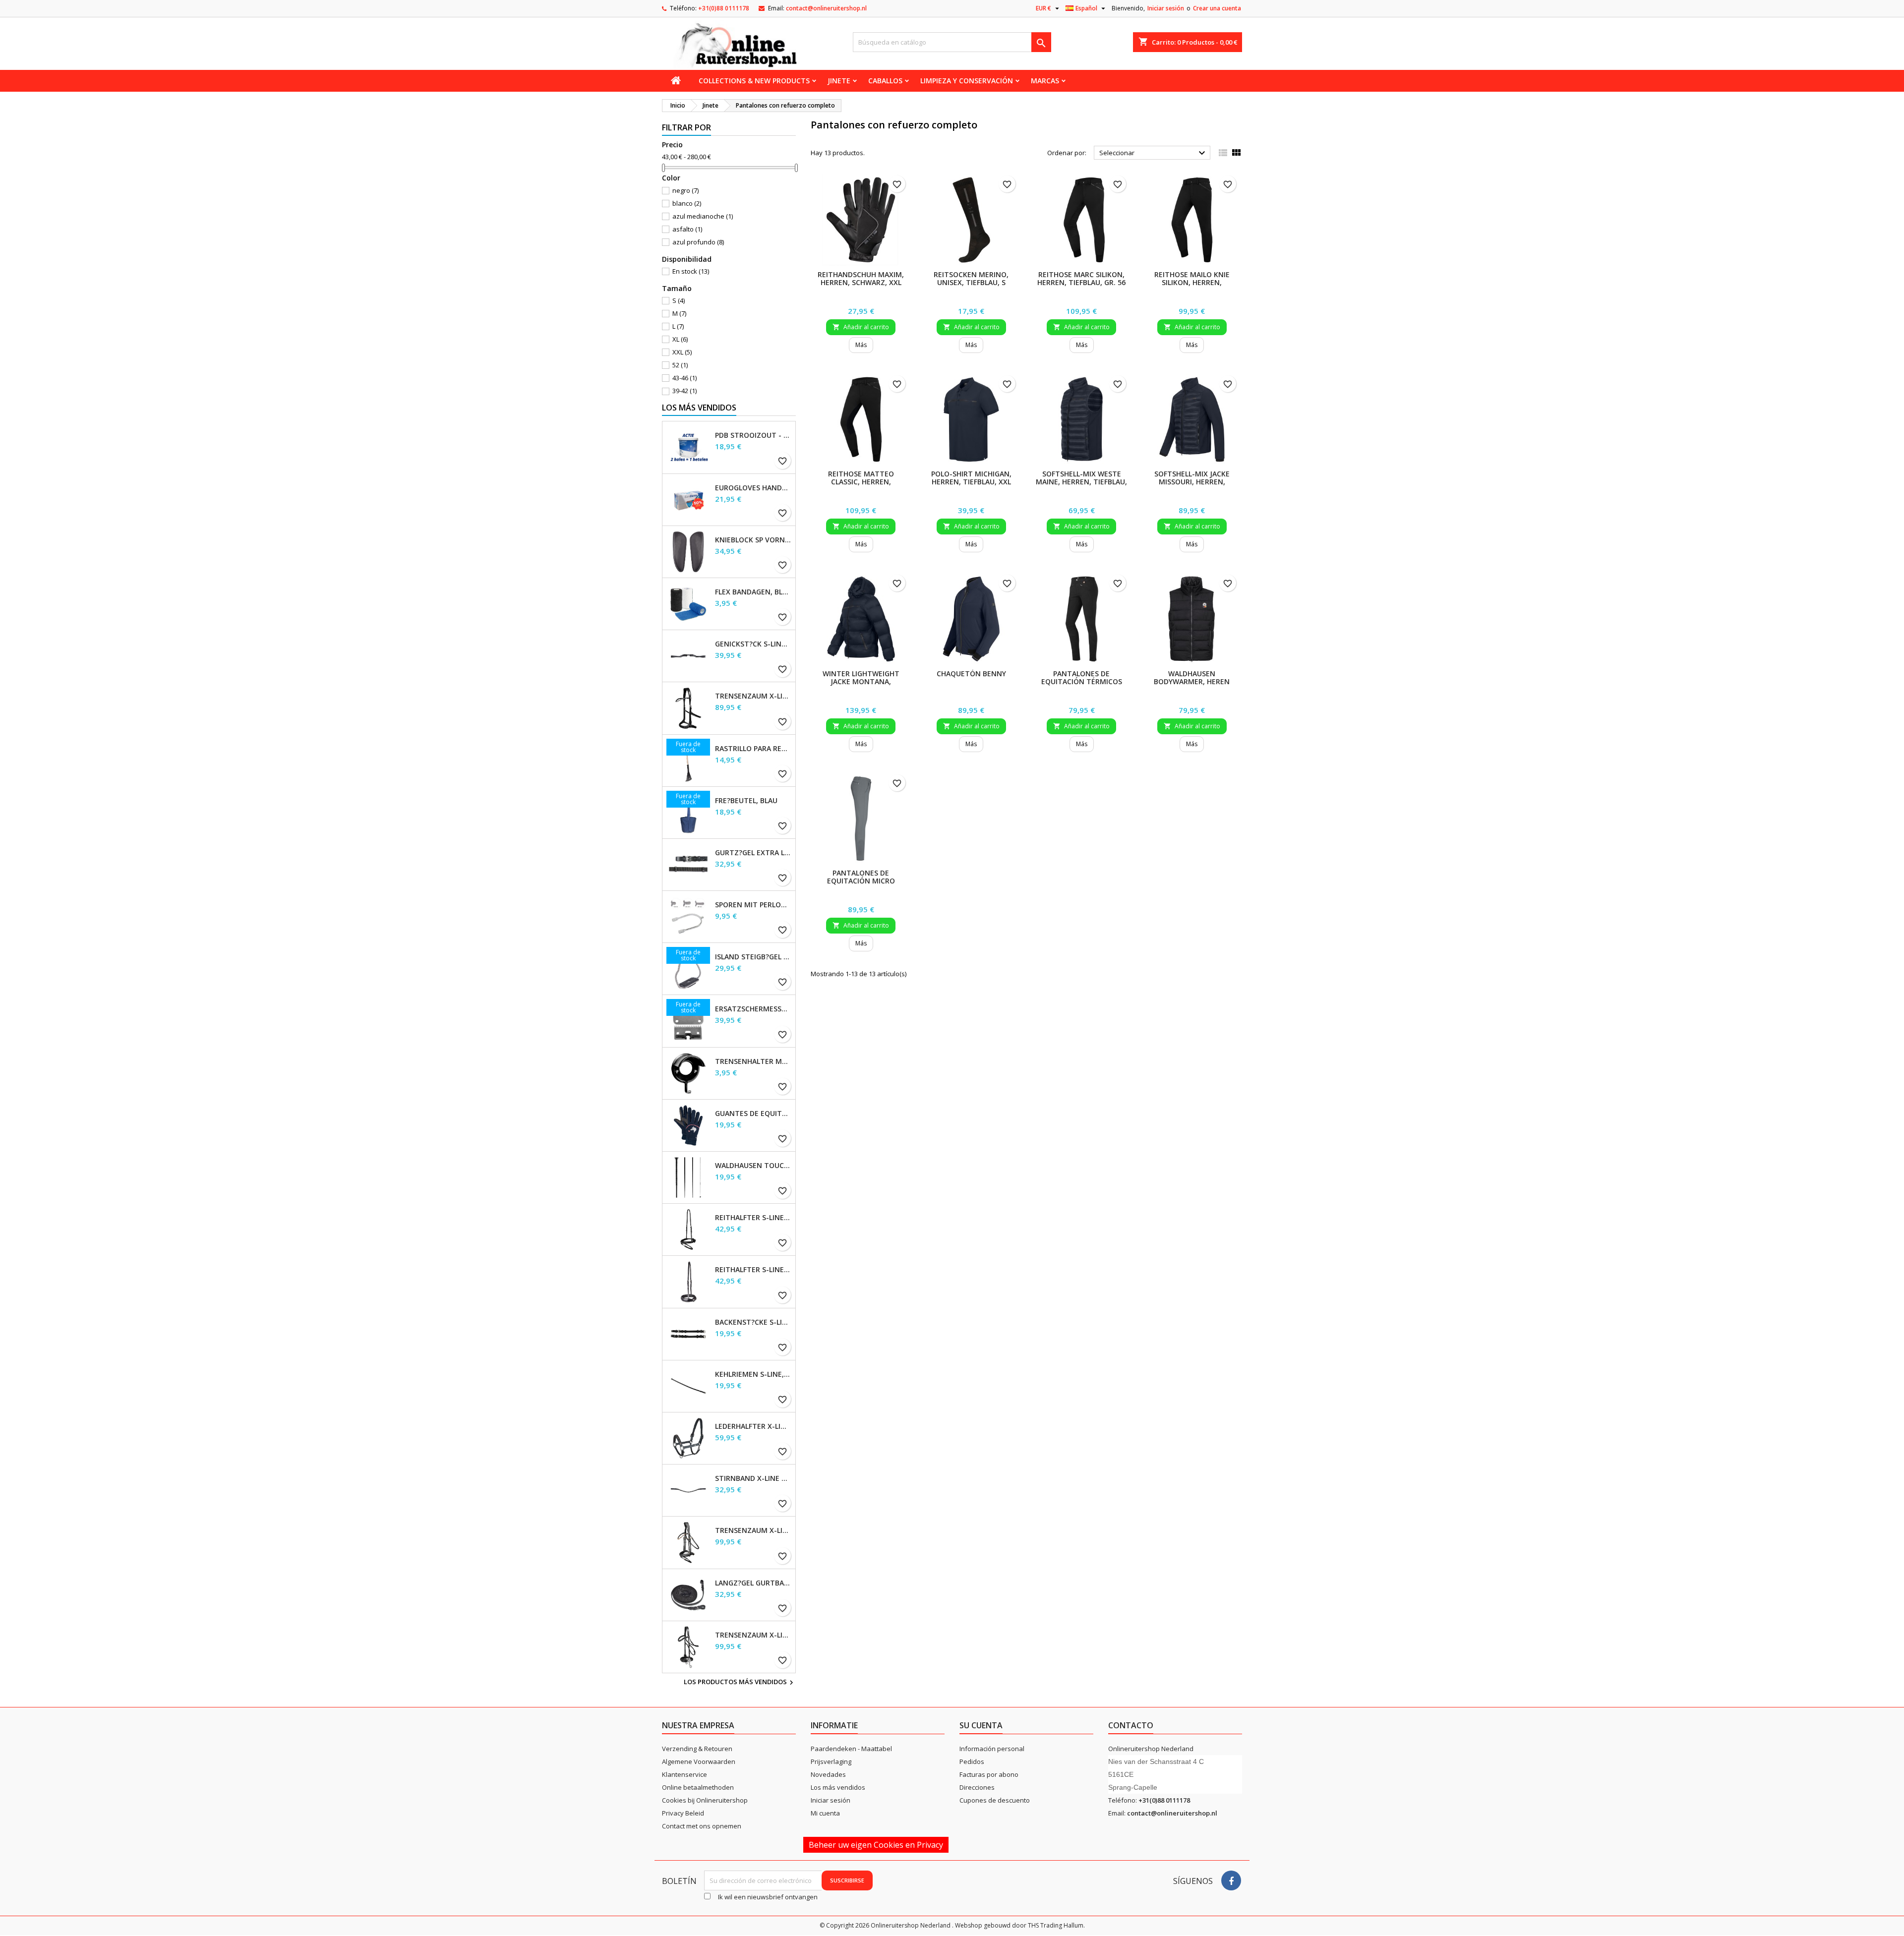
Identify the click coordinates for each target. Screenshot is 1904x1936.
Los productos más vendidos (740, 1683)
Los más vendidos (699, 408)
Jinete (839, 81)
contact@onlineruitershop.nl (826, 8)
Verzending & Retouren (697, 1749)
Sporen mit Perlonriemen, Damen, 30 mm (753, 905)
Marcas (1045, 81)
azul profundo (698, 242)
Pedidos (972, 1761)
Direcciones (977, 1787)
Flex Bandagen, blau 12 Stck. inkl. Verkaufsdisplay (753, 592)
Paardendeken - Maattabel (851, 1749)
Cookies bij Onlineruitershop (705, 1800)
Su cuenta (981, 1725)
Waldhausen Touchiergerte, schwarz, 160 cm (753, 1166)
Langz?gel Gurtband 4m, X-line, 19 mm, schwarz (753, 1583)
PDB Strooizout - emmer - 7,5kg (753, 435)
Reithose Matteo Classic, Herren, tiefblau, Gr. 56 (861, 482)
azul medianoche (703, 216)
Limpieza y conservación (967, 81)
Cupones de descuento (995, 1800)
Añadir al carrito (861, 327)
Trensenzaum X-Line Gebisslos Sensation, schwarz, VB (753, 696)
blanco (687, 203)
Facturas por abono (989, 1774)
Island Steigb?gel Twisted (753, 957)
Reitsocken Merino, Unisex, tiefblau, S (971, 278)
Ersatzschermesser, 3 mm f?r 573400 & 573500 (753, 1009)
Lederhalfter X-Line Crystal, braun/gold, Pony (753, 1426)
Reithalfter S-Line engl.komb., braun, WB (753, 1218)
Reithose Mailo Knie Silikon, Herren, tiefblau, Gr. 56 (1192, 282)
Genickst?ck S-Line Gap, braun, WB (753, 644)
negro (685, 190)
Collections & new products (754, 81)
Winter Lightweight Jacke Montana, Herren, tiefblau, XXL (861, 681)
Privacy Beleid (683, 1813)
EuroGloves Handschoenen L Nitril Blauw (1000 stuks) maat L (753, 488)
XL (680, 339)
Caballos (885, 81)
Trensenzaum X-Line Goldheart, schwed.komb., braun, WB (753, 1530)
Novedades (828, 1774)
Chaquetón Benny (971, 674)
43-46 (684, 378)
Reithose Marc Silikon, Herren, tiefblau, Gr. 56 (1081, 278)
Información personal (992, 1749)
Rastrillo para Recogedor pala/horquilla (753, 749)
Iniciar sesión (1166, 8)
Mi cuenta (825, 1813)
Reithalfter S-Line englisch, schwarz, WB (753, 1270)
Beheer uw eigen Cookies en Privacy (876, 1845)
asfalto (687, 229)
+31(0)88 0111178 (724, 8)
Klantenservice (684, 1774)
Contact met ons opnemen (702, 1826)
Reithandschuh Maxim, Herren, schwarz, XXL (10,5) (861, 282)
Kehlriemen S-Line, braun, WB (753, 1374)
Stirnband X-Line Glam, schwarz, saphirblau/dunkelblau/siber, (753, 1478)
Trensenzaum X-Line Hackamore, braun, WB (753, 1635)
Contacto (1131, 1725)
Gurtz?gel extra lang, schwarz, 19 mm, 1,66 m (753, 853)
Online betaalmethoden (698, 1787)
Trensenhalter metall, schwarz (753, 1061)
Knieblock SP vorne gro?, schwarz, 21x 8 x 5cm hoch (753, 540)
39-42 (684, 391)
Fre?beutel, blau (746, 801)
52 (680, 365)
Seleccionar (1154, 153)
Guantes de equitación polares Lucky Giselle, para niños (753, 1114)
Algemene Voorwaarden (699, 1761)
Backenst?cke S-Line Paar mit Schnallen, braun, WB (753, 1322)
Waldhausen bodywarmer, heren (1192, 677)
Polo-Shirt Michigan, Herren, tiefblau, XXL (971, 478)
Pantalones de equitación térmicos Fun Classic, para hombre (1082, 685)
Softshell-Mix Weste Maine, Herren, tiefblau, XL (1081, 482)
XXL (682, 352)
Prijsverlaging (831, 1761)
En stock (691, 271)
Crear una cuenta (1217, 8)
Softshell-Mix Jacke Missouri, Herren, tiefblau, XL (1192, 482)
